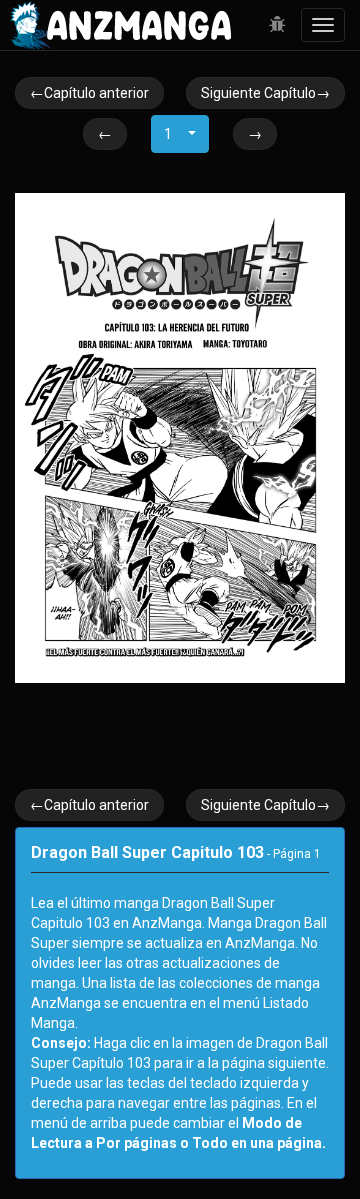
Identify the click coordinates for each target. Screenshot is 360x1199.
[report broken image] (277, 25)
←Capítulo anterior (89, 93)
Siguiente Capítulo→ (265, 93)
